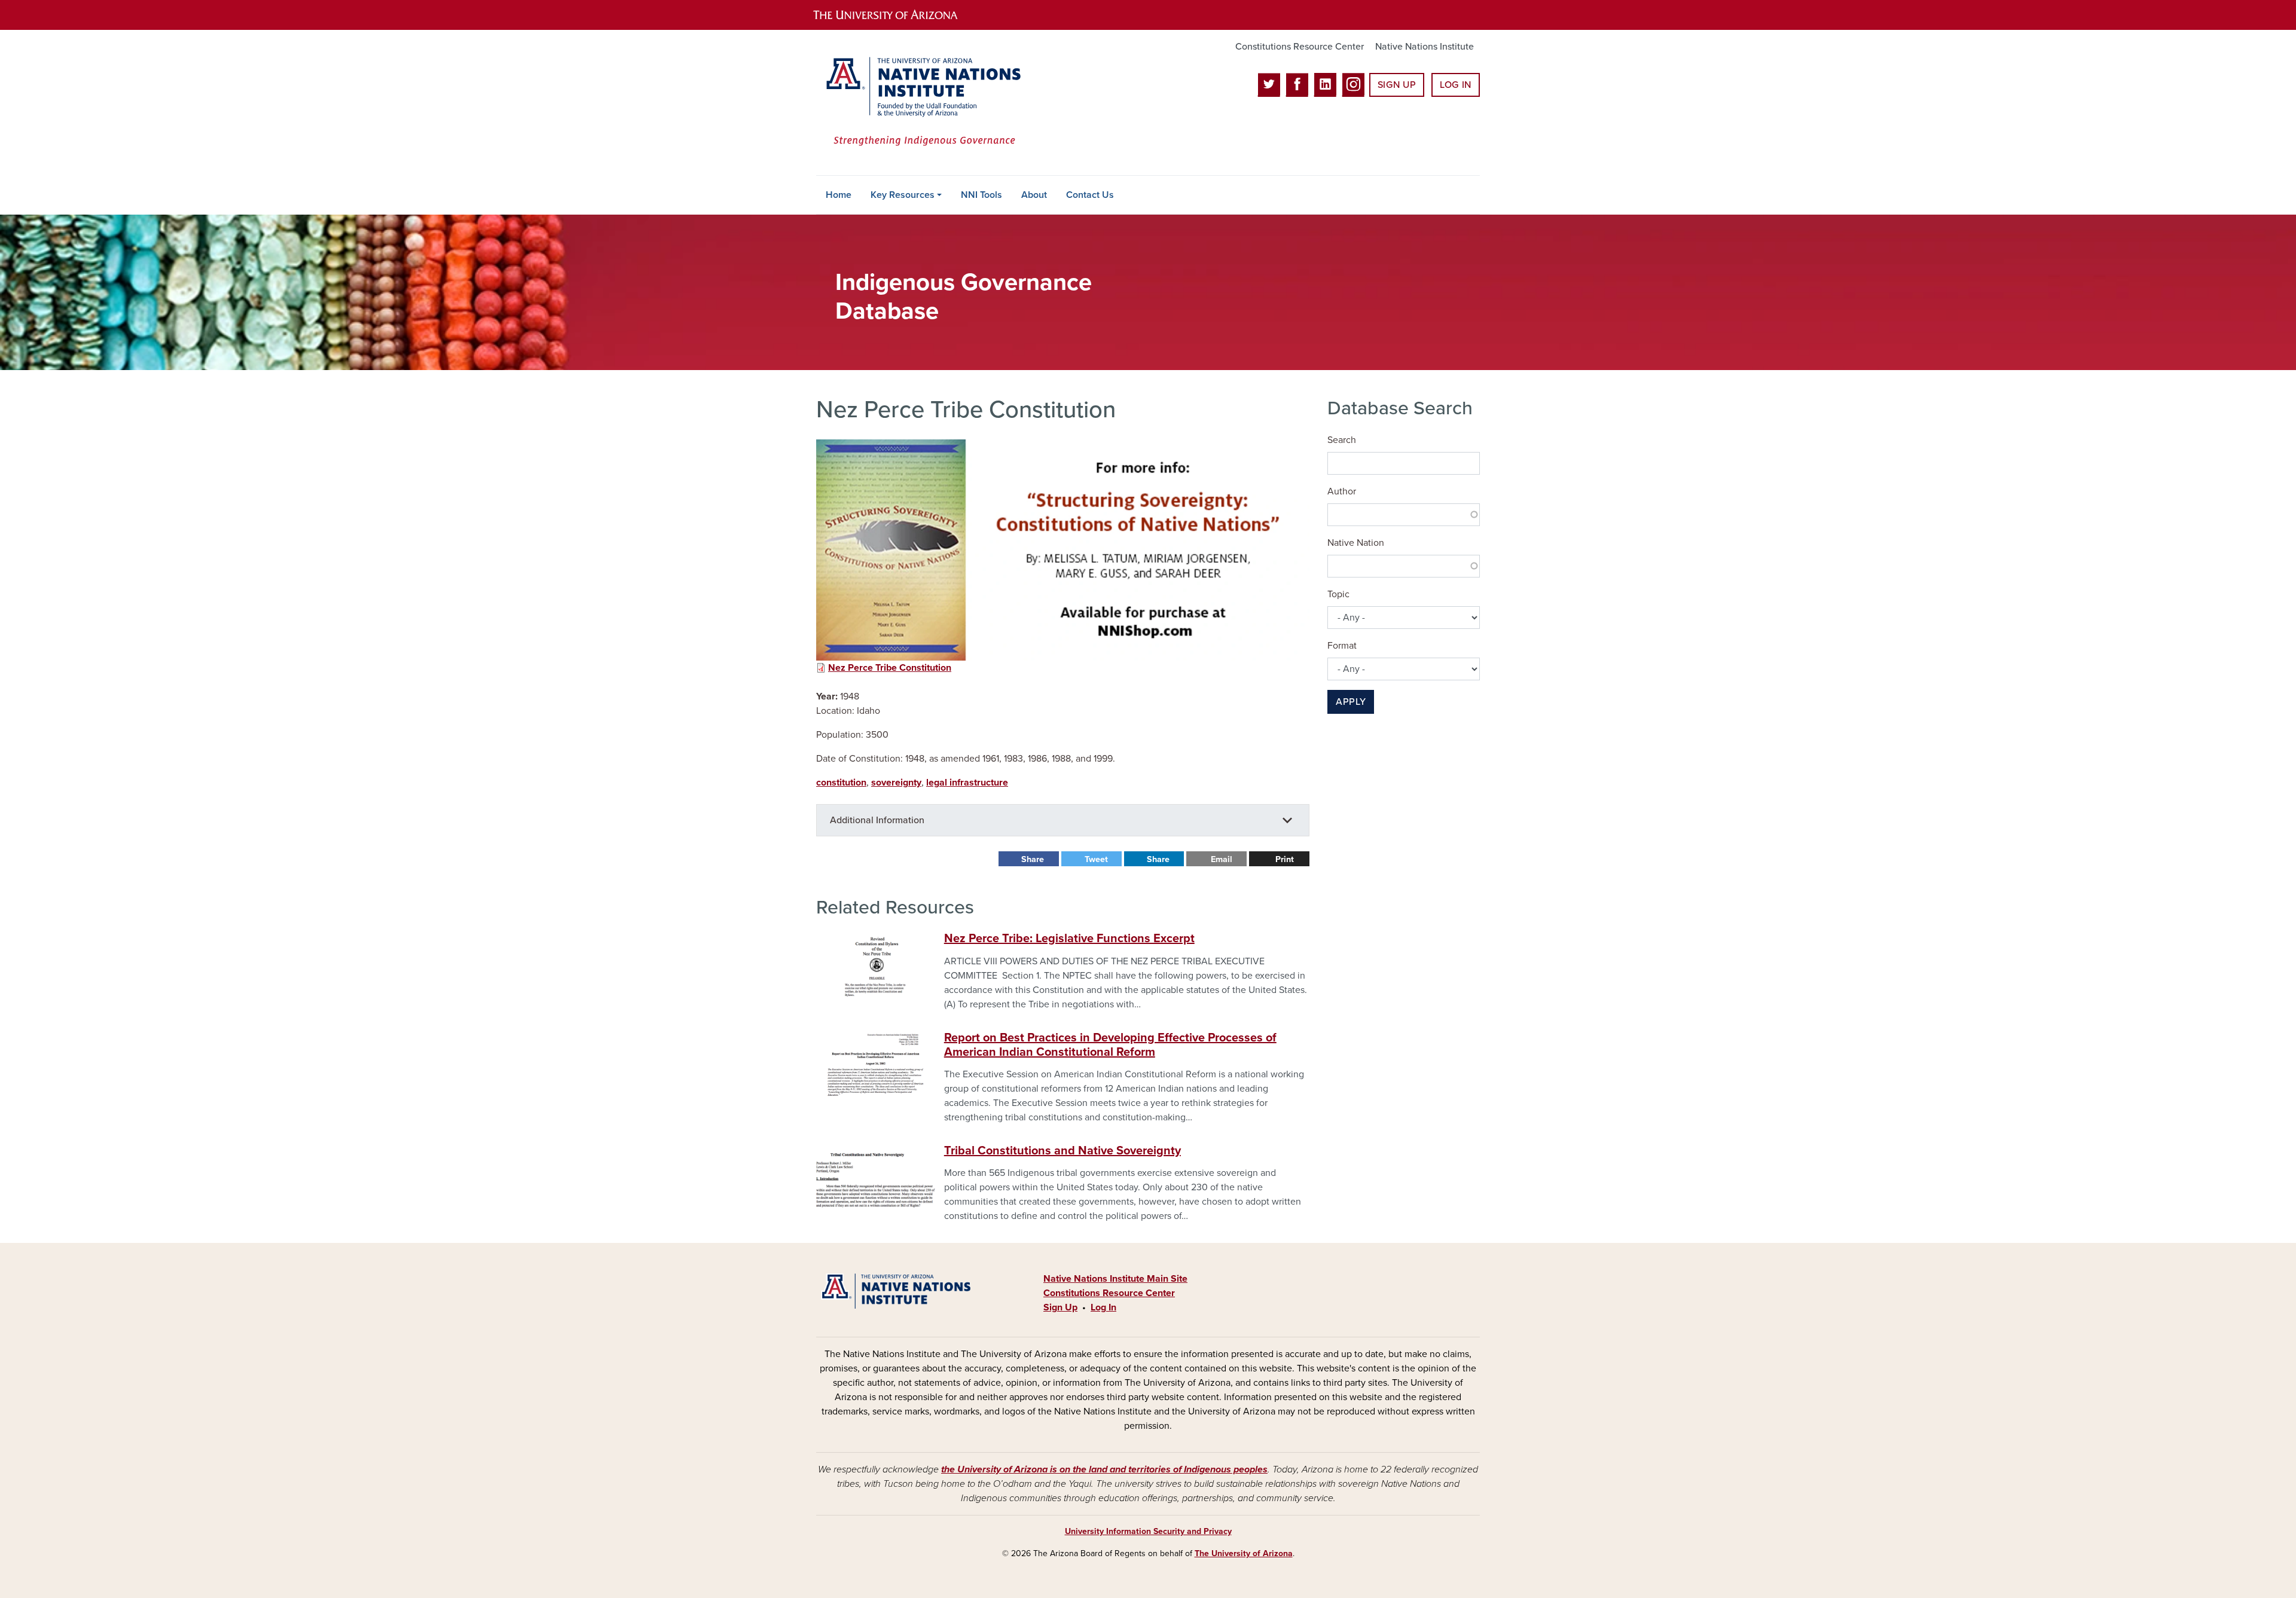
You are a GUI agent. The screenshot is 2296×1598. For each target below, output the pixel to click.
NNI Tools (981, 195)
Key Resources (903, 195)
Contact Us (1090, 195)
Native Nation (1356, 543)
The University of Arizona (1244, 1553)
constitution (841, 783)
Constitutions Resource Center (1300, 47)
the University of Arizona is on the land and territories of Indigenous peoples (1104, 1469)
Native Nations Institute (1425, 47)
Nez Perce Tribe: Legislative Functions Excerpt (1069, 939)
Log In (1456, 85)
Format (1342, 646)
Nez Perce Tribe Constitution (890, 668)
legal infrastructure (967, 783)
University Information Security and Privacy (1148, 1531)
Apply (1351, 702)
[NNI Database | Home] (921, 103)
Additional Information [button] (877, 820)
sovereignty (896, 783)
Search (1342, 440)
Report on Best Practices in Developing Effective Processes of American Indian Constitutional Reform (1110, 1045)
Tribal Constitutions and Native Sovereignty (1062, 1151)
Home (839, 195)
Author (1342, 491)
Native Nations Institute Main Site (1115, 1279)
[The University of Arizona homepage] (896, 15)
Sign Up (1397, 85)
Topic (1338, 594)
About (1034, 195)
